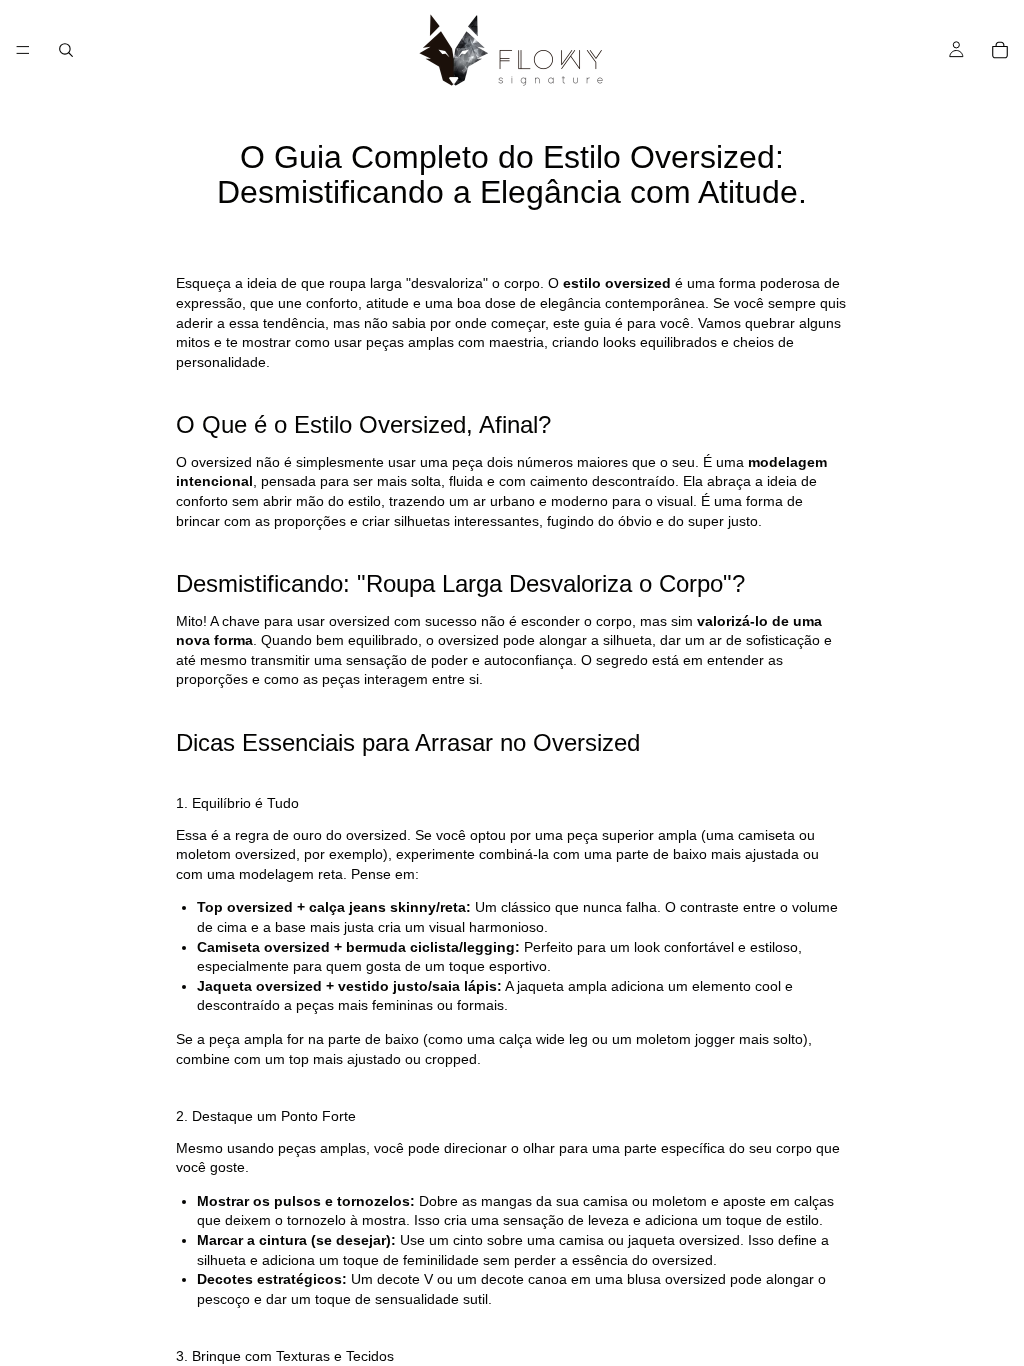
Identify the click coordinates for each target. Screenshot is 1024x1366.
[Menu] (23, 50)
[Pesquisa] (66, 50)
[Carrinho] (1000, 50)
